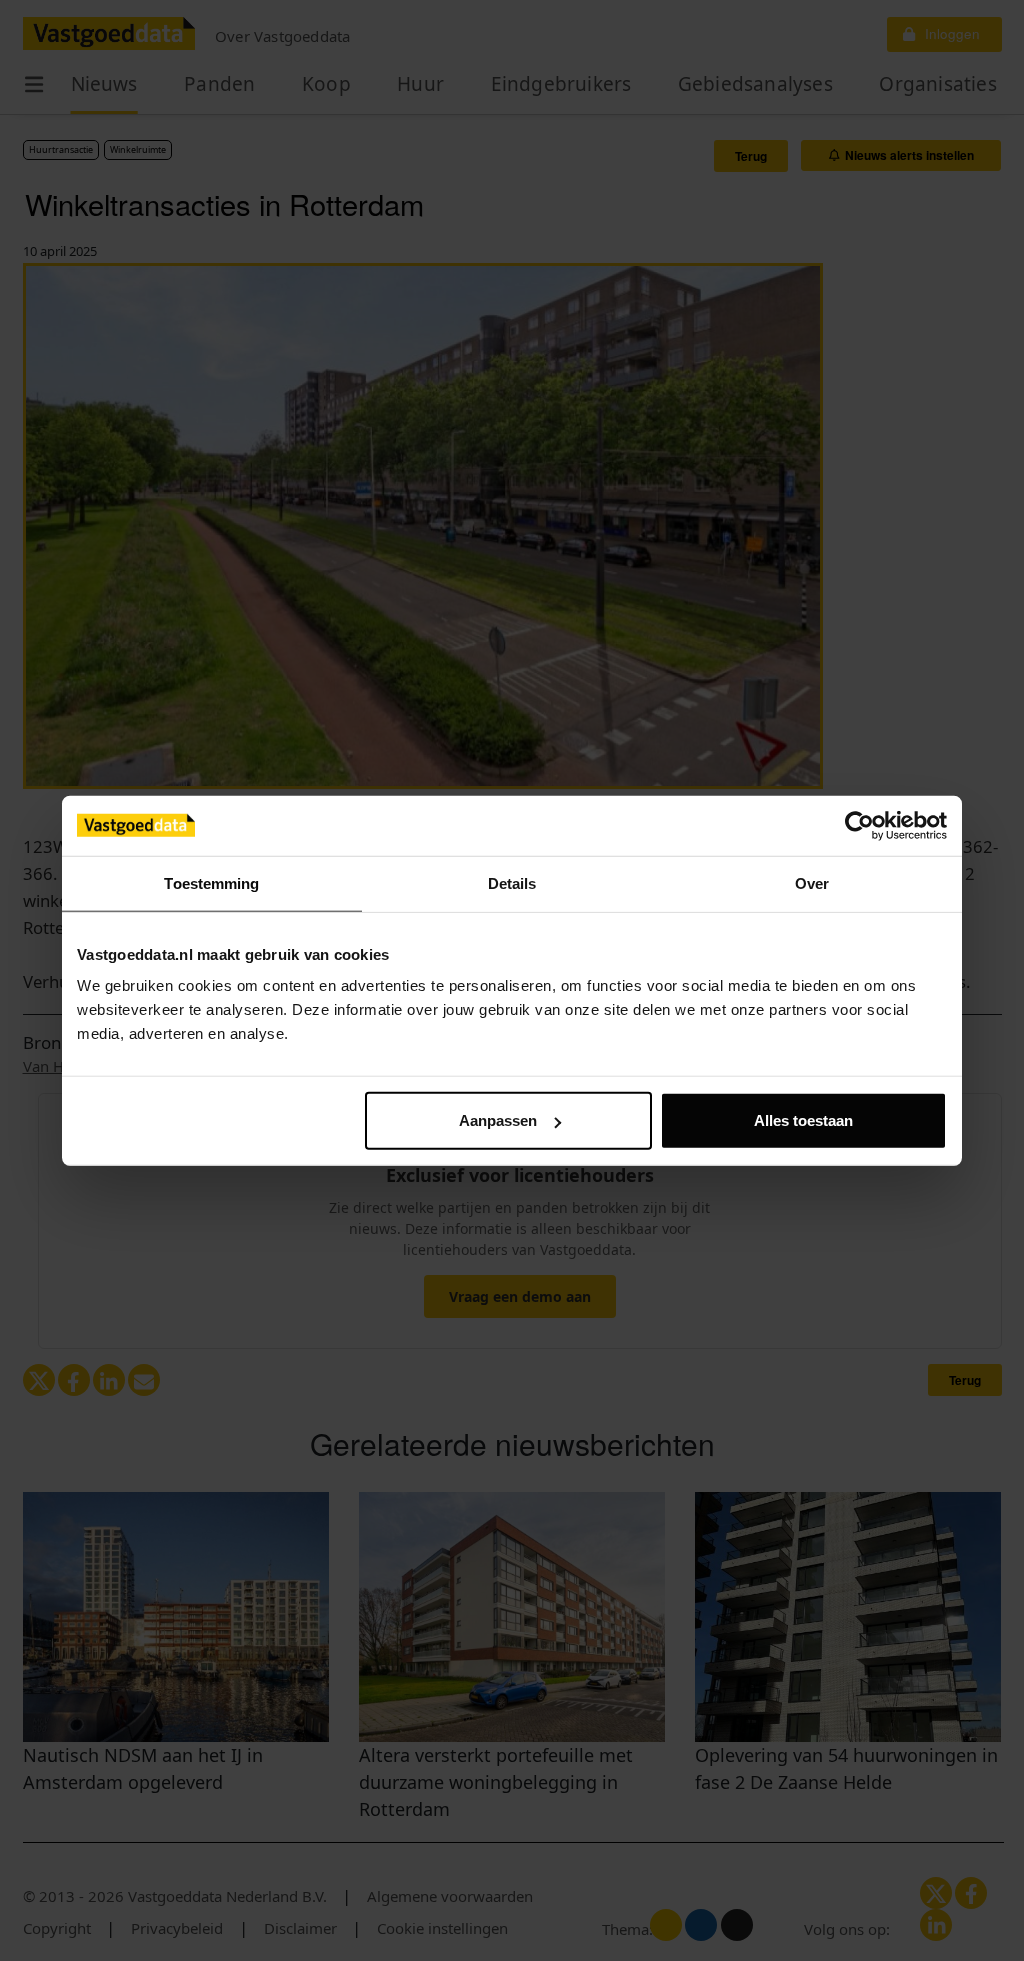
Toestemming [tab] (211, 882)
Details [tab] (512, 882)
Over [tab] (812, 882)
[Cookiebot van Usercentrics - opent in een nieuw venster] (859, 825)
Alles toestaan (803, 1120)
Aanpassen (498, 1120)
